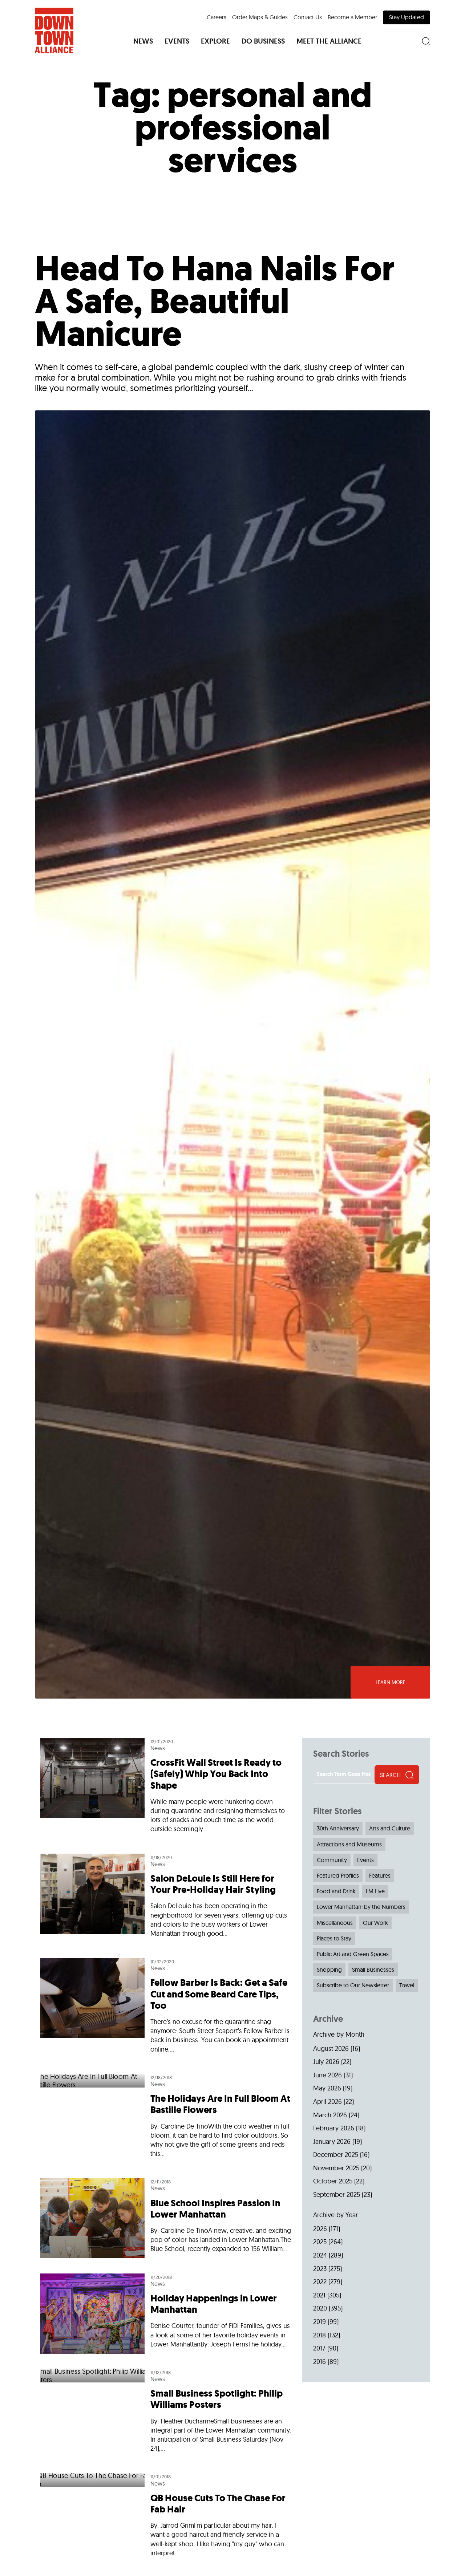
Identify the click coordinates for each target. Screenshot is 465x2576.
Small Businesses (373, 1969)
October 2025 (333, 2181)
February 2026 (334, 2128)
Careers (217, 17)
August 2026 (331, 2048)
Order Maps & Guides (260, 17)
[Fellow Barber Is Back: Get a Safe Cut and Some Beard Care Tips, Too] (166, 2009)
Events (365, 1860)
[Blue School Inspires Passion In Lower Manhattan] (166, 2218)
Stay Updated (407, 17)
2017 (319, 2348)
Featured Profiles (338, 1875)
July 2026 (326, 2062)
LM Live (375, 1891)
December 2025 (336, 2155)
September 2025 (337, 2194)
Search (390, 1775)
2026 (320, 2229)
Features (380, 1875)
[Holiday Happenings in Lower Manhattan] (166, 2314)
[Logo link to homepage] (54, 31)
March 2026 (330, 2115)
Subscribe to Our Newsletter (353, 1985)
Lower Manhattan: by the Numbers (361, 1907)
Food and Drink (336, 1891)
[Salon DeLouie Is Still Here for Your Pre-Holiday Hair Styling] (166, 1899)
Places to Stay (334, 1938)
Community (332, 1860)
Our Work (375, 1923)
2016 (320, 2362)
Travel (407, 1985)
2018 (320, 2335)
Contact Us (308, 17)
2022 (320, 2282)
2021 (319, 2295)
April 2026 (327, 2102)
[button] (143, 41)
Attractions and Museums (349, 1844)
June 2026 (327, 2075)
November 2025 (336, 2168)
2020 (320, 2308)
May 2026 (327, 2088)
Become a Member (352, 17)
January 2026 (332, 2141)
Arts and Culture (390, 1828)
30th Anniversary (338, 1828)
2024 (320, 2255)
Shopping (329, 1969)
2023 (320, 2269)
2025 (320, 2242)
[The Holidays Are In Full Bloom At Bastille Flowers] (166, 2119)
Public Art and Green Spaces (353, 1954)
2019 (320, 2322)
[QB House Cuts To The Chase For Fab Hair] (166, 2518)
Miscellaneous (335, 1923)
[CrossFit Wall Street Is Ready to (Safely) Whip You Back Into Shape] (166, 1792)
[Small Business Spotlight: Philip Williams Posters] (166, 2414)
